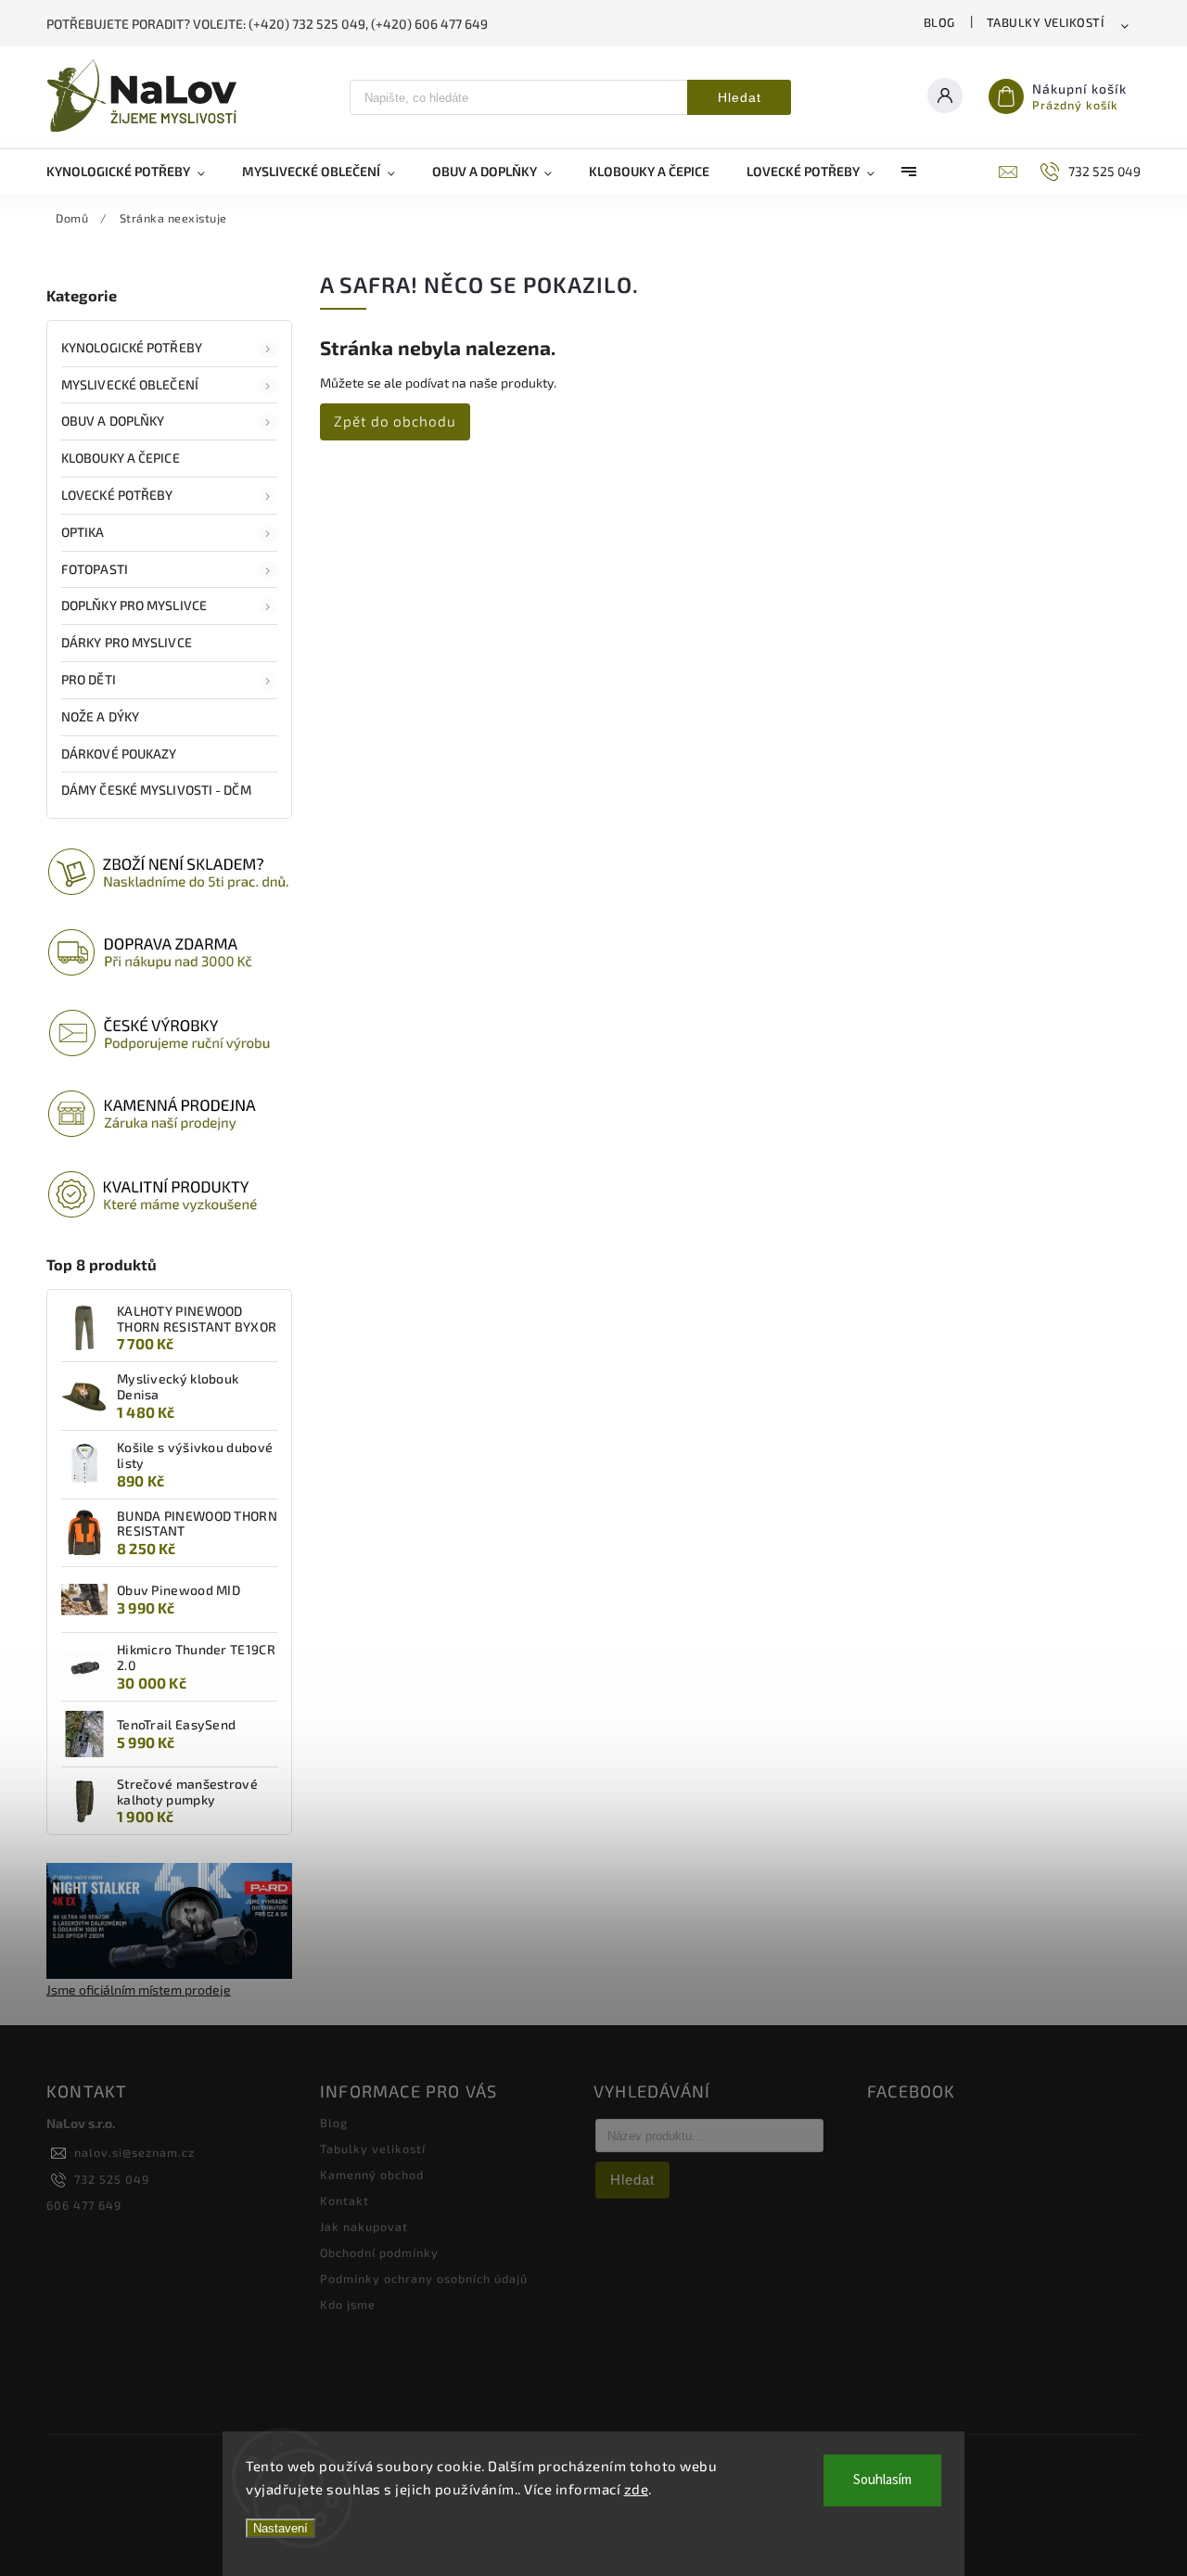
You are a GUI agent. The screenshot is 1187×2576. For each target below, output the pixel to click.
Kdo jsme (348, 2304)
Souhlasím (882, 2480)
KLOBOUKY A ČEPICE (121, 458)
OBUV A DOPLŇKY (113, 421)
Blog (939, 22)
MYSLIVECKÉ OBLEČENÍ (130, 384)
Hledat (740, 97)
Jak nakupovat (364, 2226)
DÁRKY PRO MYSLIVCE (127, 642)
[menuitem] (135, 172)
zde (637, 2489)
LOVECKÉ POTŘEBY (117, 495)
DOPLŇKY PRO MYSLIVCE (134, 605)
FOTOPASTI (95, 569)
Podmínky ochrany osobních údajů (424, 2278)
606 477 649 (84, 2205)
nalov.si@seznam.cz (134, 2152)
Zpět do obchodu (395, 421)
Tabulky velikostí (1046, 22)
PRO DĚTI (89, 679)
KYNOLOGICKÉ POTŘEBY (132, 347)
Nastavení (281, 2528)
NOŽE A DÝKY (100, 716)
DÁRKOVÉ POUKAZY (119, 753)
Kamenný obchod (372, 2174)
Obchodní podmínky (379, 2252)
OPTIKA (83, 532)
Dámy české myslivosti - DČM (156, 790)
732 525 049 (112, 2179)
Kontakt (345, 2200)
